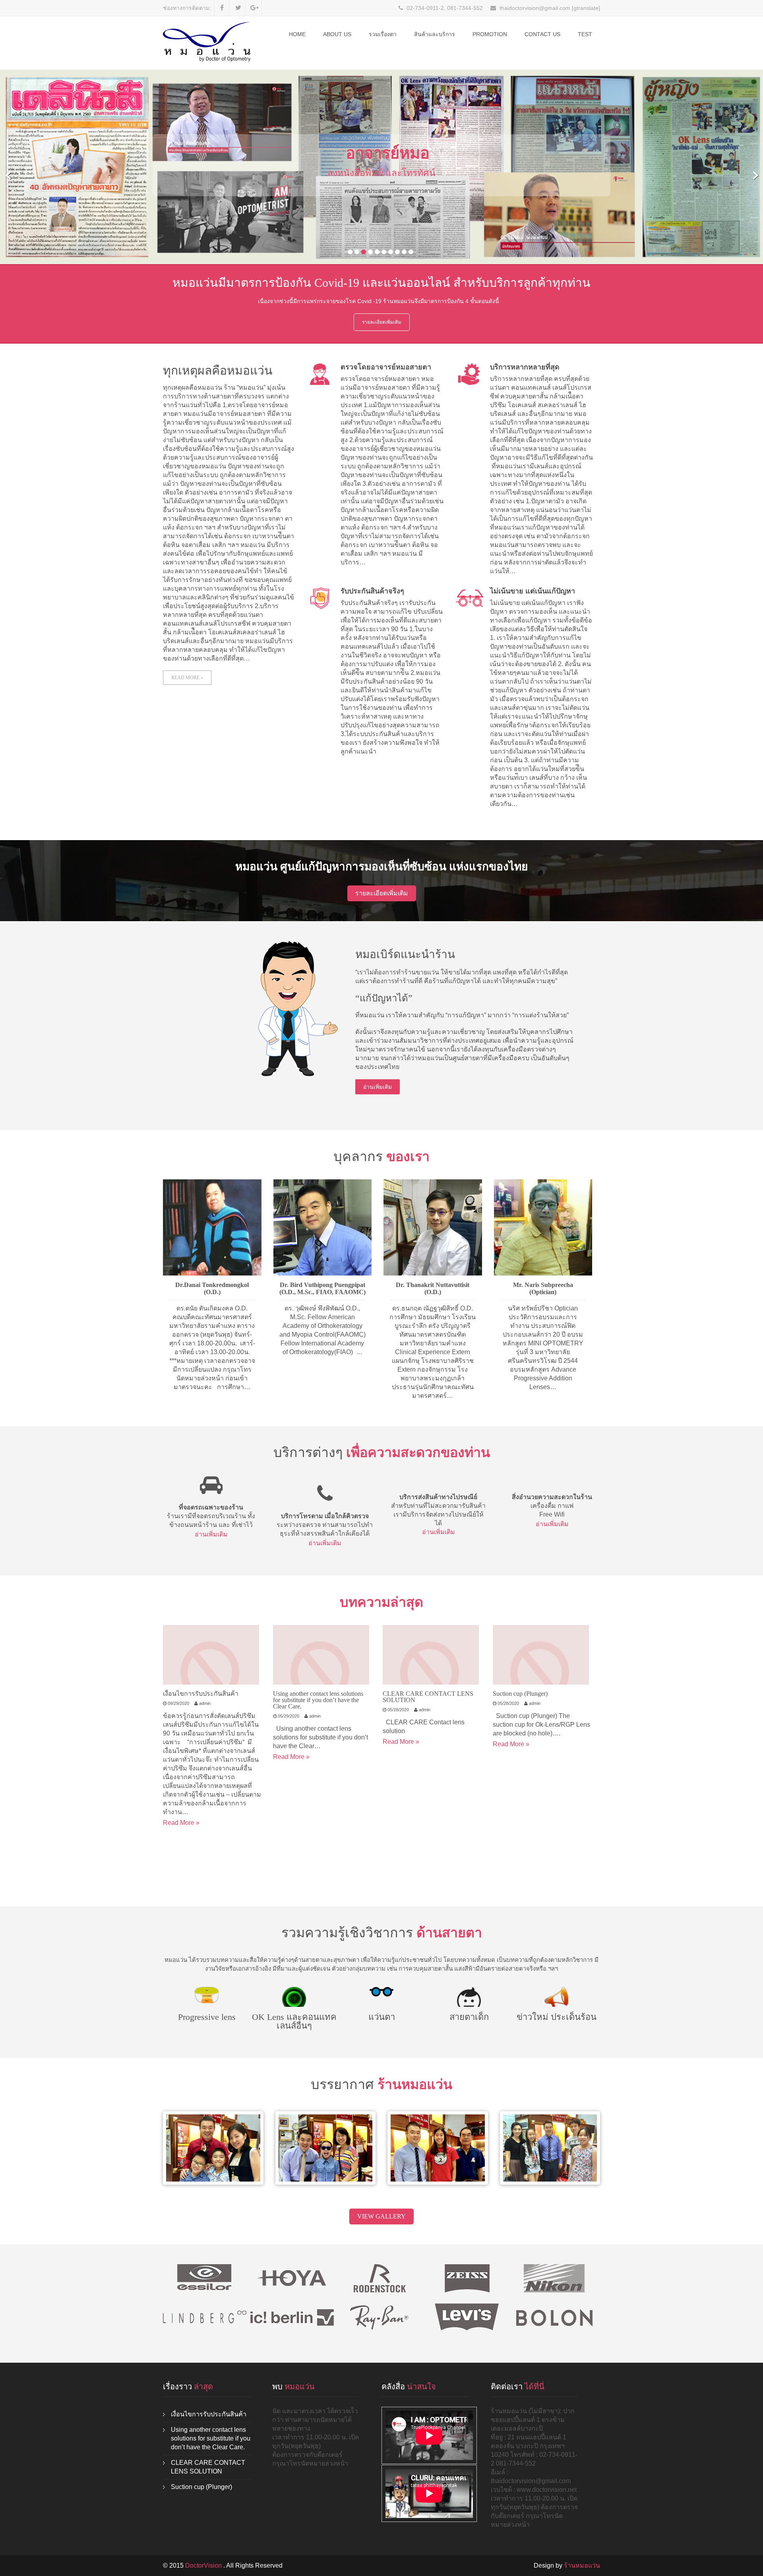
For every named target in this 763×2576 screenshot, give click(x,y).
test (585, 34)
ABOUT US (337, 34)
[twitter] (238, 8)
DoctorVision (204, 2565)
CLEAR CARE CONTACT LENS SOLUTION (428, 1697)
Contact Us (542, 34)
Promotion (490, 34)
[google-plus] (255, 8)
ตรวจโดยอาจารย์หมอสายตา (386, 367)
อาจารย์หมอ (388, 153)
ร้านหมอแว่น (582, 2565)
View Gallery (381, 2216)
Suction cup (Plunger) (520, 1694)
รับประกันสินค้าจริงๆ (372, 591)
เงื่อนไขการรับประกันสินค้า (201, 1694)
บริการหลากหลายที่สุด (525, 367)
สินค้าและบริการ (435, 34)
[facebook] (222, 8)
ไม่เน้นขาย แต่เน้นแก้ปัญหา (533, 591)
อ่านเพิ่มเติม (378, 1087)
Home (297, 34)
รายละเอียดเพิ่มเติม (382, 322)
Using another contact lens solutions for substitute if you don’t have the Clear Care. (318, 1700)
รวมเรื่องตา (383, 34)
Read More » (187, 678)
